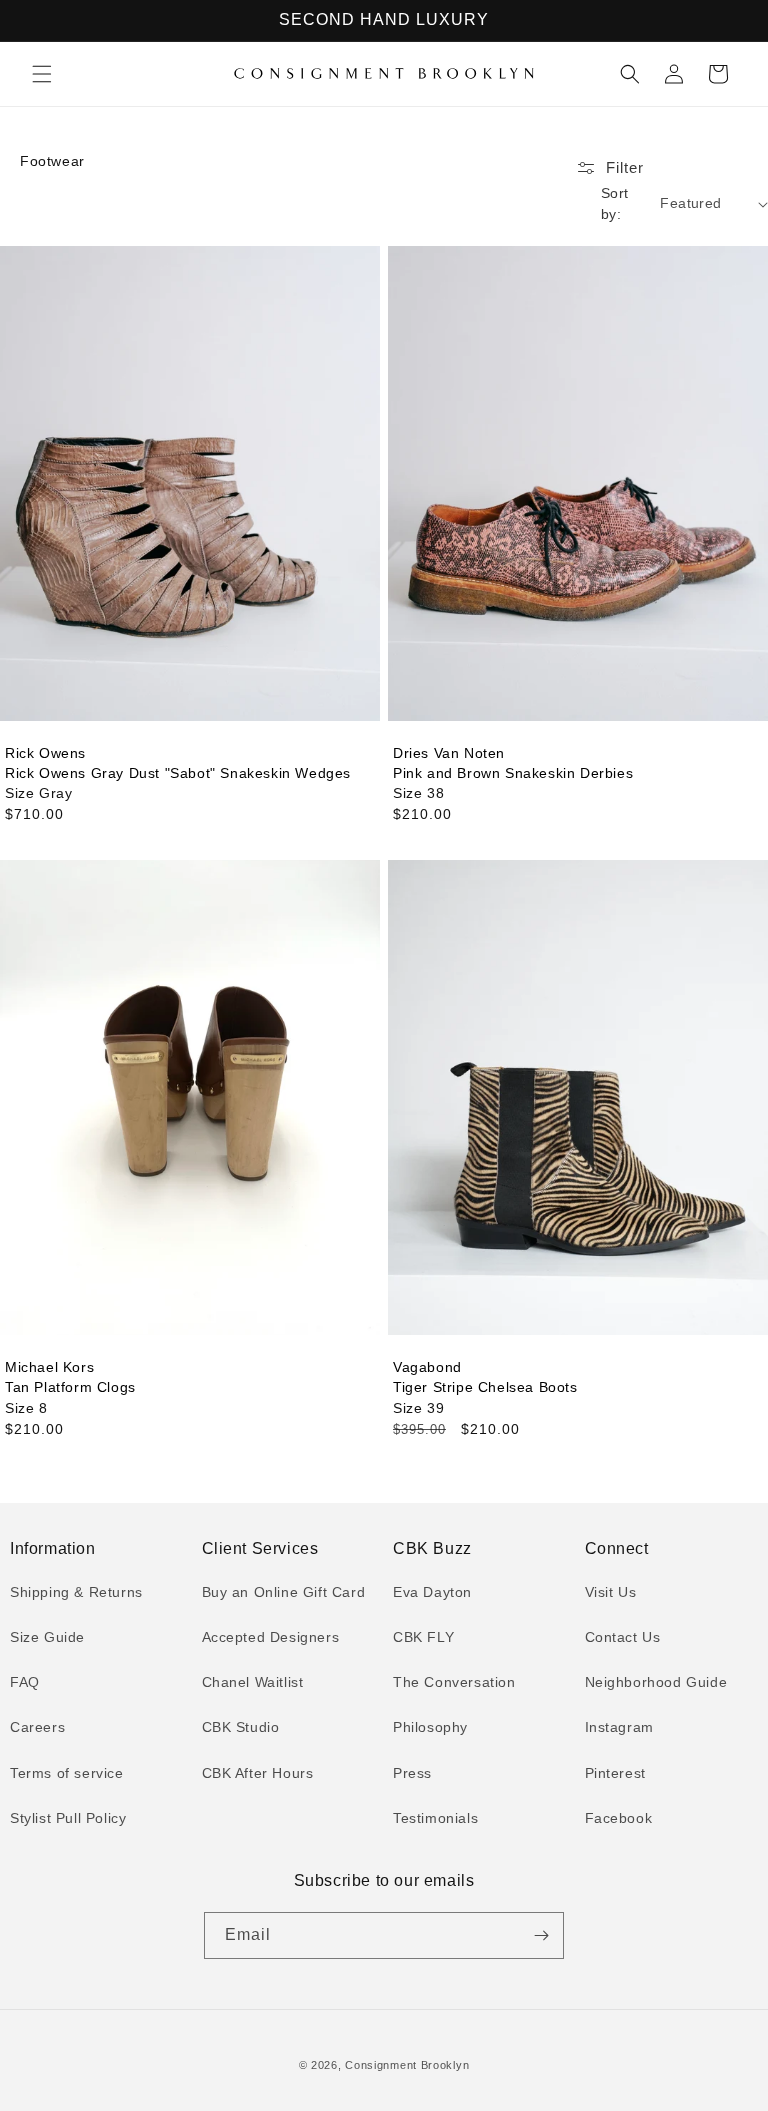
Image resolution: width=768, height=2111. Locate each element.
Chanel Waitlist (253, 1682)
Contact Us (623, 1637)
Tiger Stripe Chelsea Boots (485, 1387)
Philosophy (430, 1727)
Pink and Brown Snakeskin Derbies (513, 773)
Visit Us (611, 1592)
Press (412, 1773)
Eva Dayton (432, 1592)
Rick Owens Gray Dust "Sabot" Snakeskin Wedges (178, 773)
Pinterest (615, 1773)
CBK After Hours (258, 1773)
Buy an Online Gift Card (284, 1592)
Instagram (619, 1727)
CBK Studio (241, 1727)
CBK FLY (423, 1637)
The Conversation (454, 1682)
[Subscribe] (541, 1935)
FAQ (25, 1682)
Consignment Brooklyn (407, 2065)
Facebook (619, 1818)
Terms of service (67, 1773)
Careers (37, 1727)
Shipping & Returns (76, 1592)
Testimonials (435, 1818)
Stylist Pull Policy (68, 1818)
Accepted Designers (271, 1637)
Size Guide (47, 1637)
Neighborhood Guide (656, 1682)
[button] (42, 74)
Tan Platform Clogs (70, 1387)
